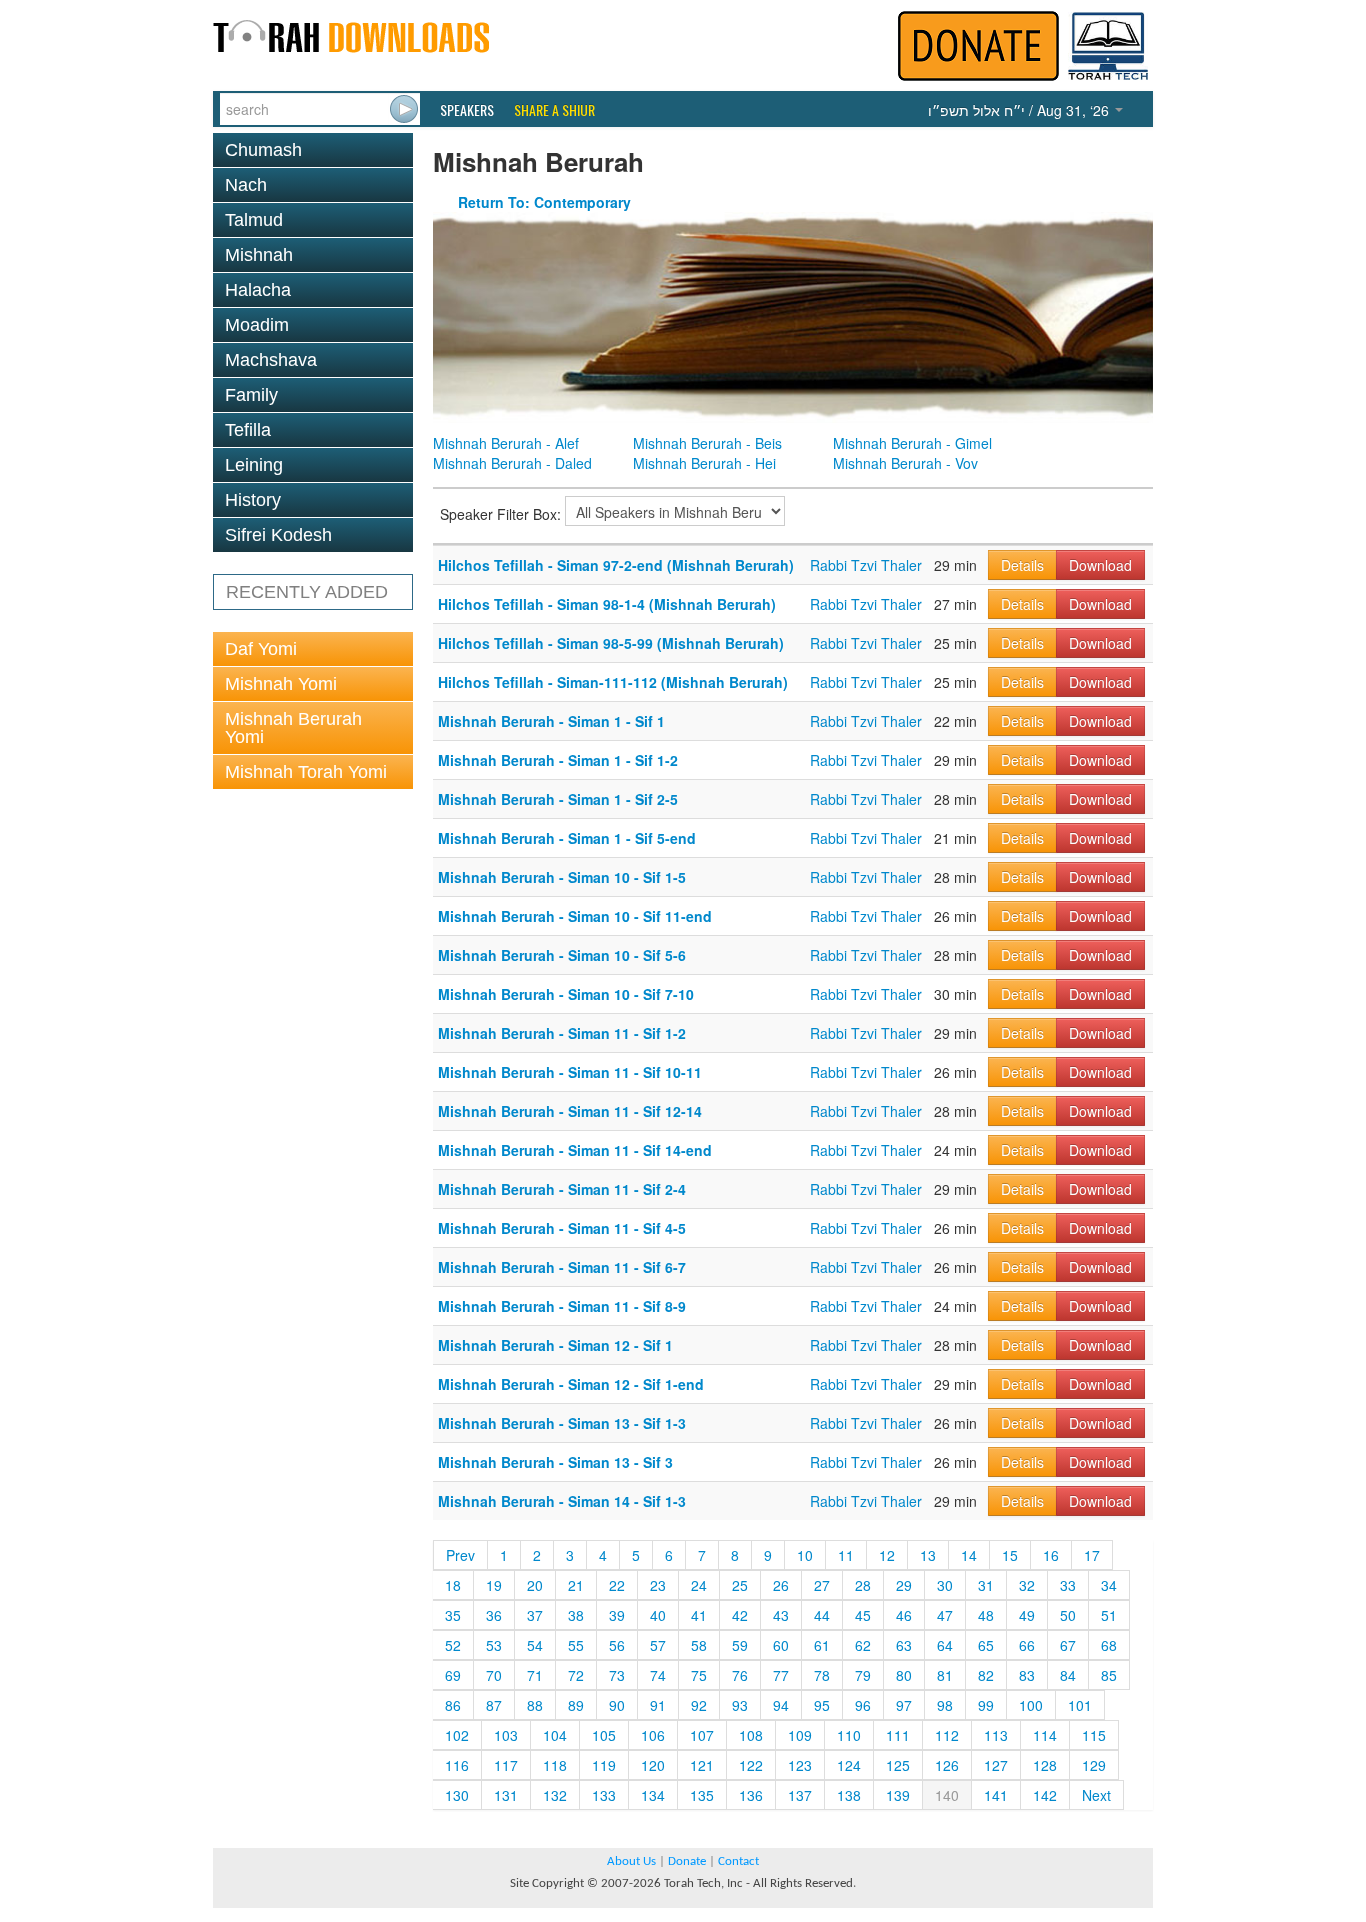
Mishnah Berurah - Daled (512, 463)
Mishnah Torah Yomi (306, 772)
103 (506, 1735)
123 (800, 1765)
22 (617, 1585)
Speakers (467, 110)
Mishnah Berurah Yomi (293, 728)
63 (904, 1645)
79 (863, 1675)
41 (699, 1615)
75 (699, 1675)
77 (781, 1675)
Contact (738, 1861)
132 (555, 1795)
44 (822, 1615)
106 (653, 1735)
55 (576, 1645)
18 (453, 1585)
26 (781, 1585)
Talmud (254, 220)
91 (658, 1705)
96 (863, 1705)
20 (535, 1585)
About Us (631, 1861)
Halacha (258, 290)
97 (904, 1705)
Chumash (263, 150)
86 (453, 1705)
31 (986, 1585)
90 (617, 1705)
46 (904, 1615)
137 (800, 1795)
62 (863, 1645)
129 (1094, 1765)
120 (653, 1765)
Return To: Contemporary (544, 202)
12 (887, 1555)
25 (740, 1585)
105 (604, 1735)
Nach (246, 185)
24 (699, 1585)
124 (849, 1765)
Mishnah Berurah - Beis (707, 443)
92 (699, 1705)
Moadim (257, 325)
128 (1045, 1765)
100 (1031, 1705)
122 (751, 1765)
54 (535, 1645)
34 (1109, 1585)
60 (781, 1645)
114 (1045, 1735)
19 (494, 1585)
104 (555, 1735)
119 (604, 1765)
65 (986, 1645)
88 (535, 1705)
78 (822, 1675)
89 (576, 1705)
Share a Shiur (554, 110)
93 (740, 1705)
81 (945, 1675)
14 (969, 1555)
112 (947, 1735)
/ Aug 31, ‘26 (1020, 110)
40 (658, 1615)
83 (1027, 1675)
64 (945, 1645)
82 (986, 1675)
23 (658, 1585)
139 (898, 1795)
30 (945, 1585)
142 (1045, 1795)
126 (947, 1765)
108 (751, 1735)
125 (898, 1765)
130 (457, 1795)
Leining (254, 465)
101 (1080, 1705)
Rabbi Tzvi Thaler (866, 565)
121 (702, 1765)
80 (904, 1675)
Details (1022, 565)
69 (453, 1675)
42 (740, 1615)
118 (555, 1765)
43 (781, 1615)
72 (576, 1675)
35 (453, 1615)
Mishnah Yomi (281, 684)
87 (494, 1705)
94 (781, 1705)
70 (494, 1675)
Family (251, 395)
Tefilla (248, 430)
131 (506, 1795)
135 (702, 1795)
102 (457, 1735)
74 (658, 1675)
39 (617, 1615)
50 (1068, 1615)
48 (986, 1615)
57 (658, 1645)
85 (1109, 1675)
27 (822, 1585)
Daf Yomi (261, 649)
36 (494, 1615)
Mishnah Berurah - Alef (506, 443)
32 (1027, 1585)
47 (945, 1615)
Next (1096, 1795)
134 (653, 1795)
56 (617, 1645)
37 (535, 1615)
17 (1092, 1555)
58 (699, 1645)
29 (904, 1585)
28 (863, 1585)
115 (1094, 1735)
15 (1010, 1555)
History (253, 500)
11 (846, 1555)
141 (996, 1795)
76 (740, 1675)
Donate (687, 1861)
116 (457, 1765)
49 (1027, 1615)
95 (822, 1705)
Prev (460, 1555)
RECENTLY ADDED (307, 592)
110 (849, 1735)
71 (535, 1675)
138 (849, 1795)
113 (996, 1735)
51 (1109, 1615)
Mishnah (259, 255)
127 (996, 1765)
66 (1027, 1645)
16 (1051, 1555)
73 (617, 1675)
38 (576, 1615)
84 (1068, 1675)
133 (604, 1795)
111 (898, 1735)
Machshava (271, 360)
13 (928, 1555)
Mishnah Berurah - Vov (905, 463)
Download (1100, 565)
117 (506, 1765)
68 (1109, 1645)
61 (822, 1645)
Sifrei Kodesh (278, 535)
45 (863, 1615)
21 (576, 1585)
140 (947, 1795)
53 (494, 1645)
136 (751, 1795)
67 (1068, 1645)
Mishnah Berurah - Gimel (912, 443)
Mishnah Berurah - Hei (704, 463)
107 (702, 1735)
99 (986, 1705)
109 (800, 1735)
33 (1068, 1585)
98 (945, 1705)
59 (740, 1645)
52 (453, 1645)
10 (805, 1555)
